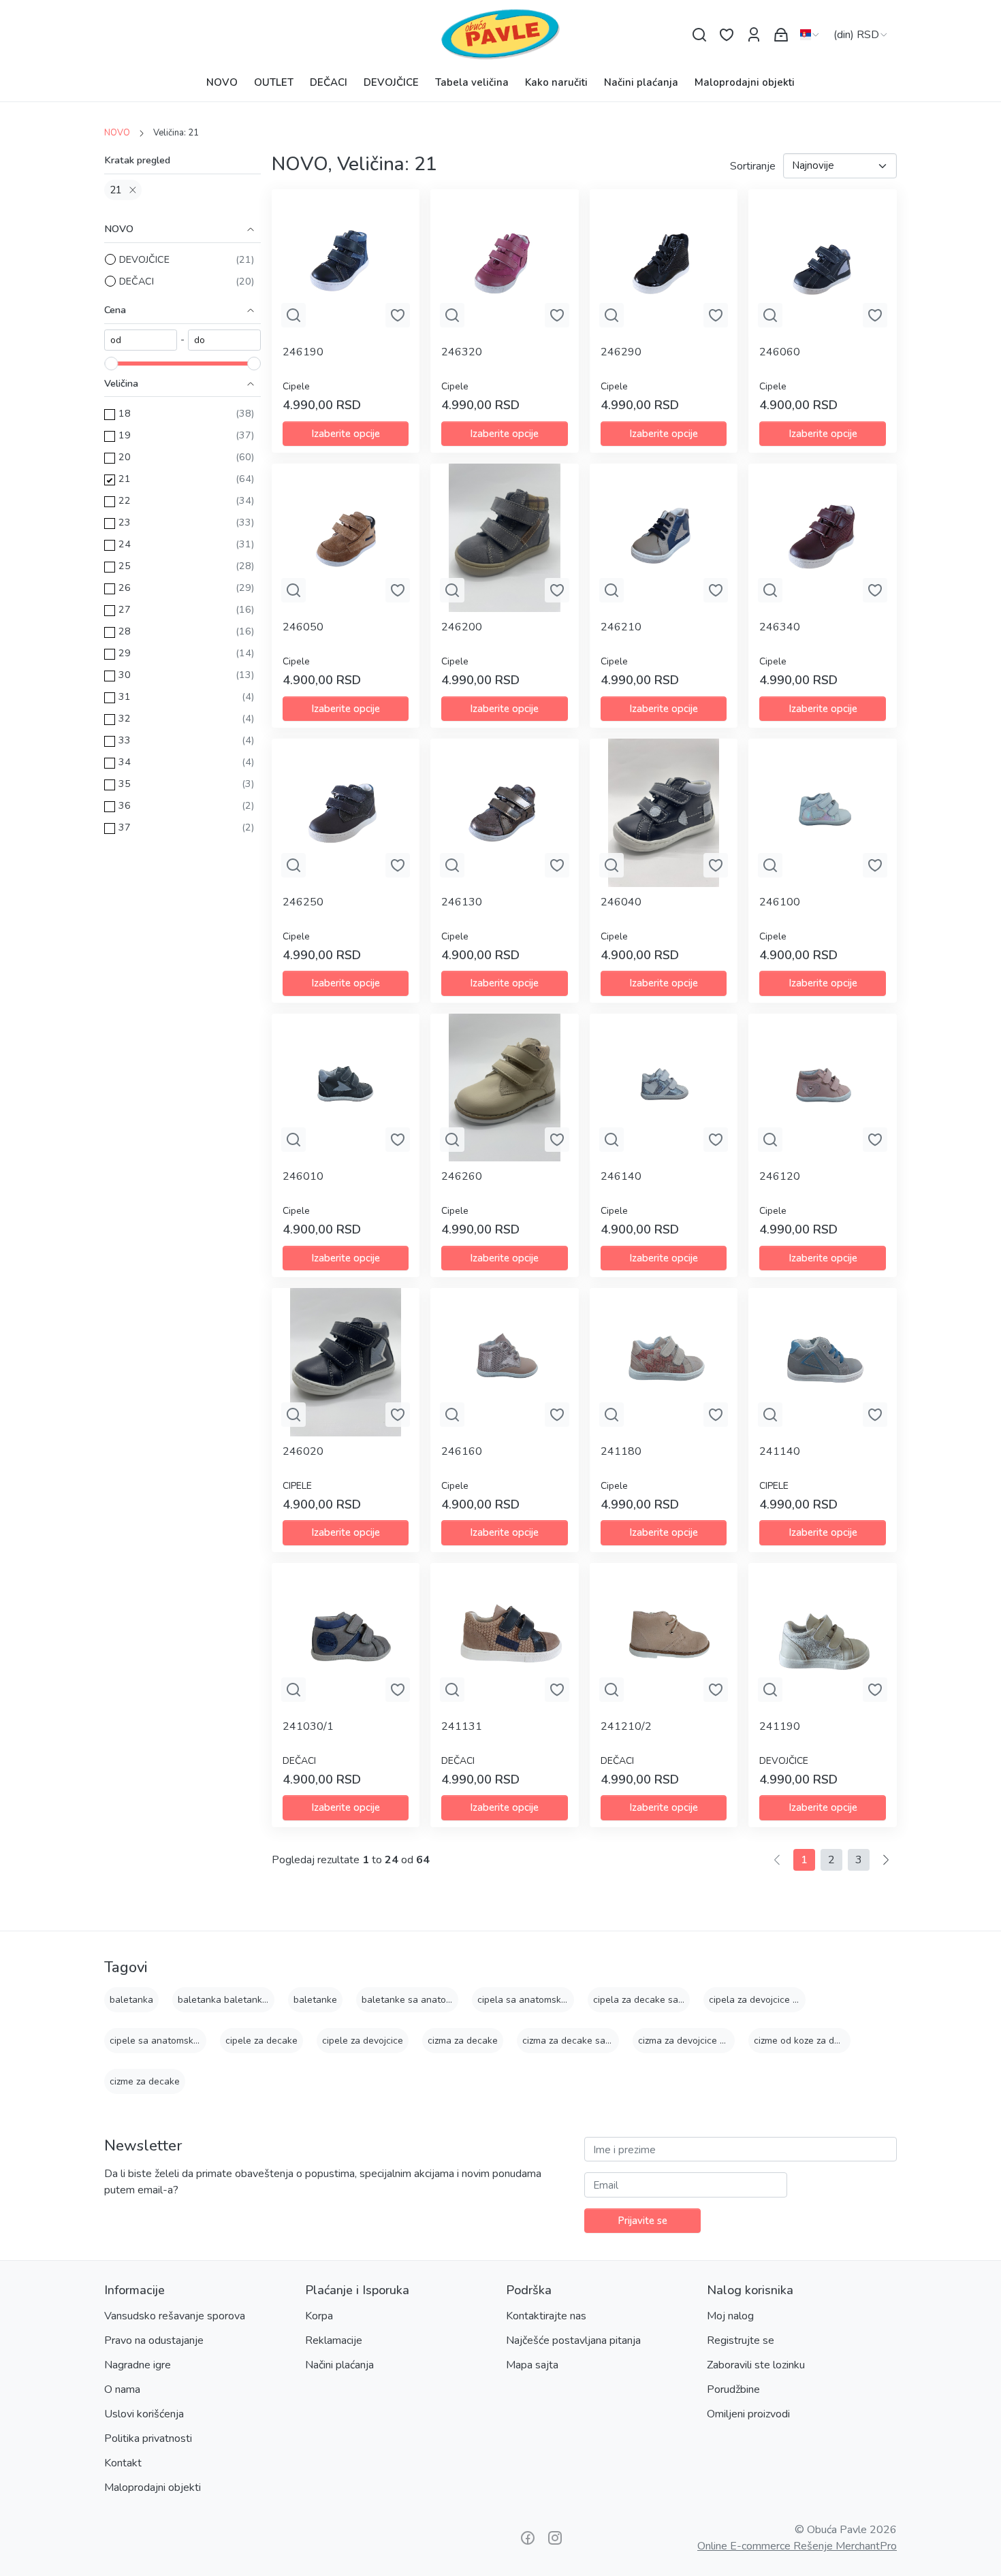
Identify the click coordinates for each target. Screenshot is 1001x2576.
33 (125, 740)
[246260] (505, 1088)
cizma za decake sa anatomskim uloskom (610, 2041)
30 (125, 675)
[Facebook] (528, 2538)
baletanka (131, 2000)
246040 (621, 902)
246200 (462, 627)
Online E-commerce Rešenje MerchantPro (797, 2546)
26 (125, 587)
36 (125, 805)
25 (125, 566)
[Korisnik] (754, 35)
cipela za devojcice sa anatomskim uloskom (803, 2000)
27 (125, 609)
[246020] (346, 1362)
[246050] (346, 538)
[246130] (505, 813)
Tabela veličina (472, 82)
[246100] (823, 813)
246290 (621, 352)
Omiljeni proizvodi (748, 2414)
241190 (780, 1726)
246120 (780, 1176)
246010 (303, 1176)
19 (125, 435)
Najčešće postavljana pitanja (573, 2340)
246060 (780, 352)
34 (125, 762)
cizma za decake (463, 2041)
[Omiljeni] (727, 35)
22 (125, 500)
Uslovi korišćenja (144, 2414)
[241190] (823, 1637)
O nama (122, 2389)
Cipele (296, 386)
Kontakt (123, 2463)
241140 (780, 1451)
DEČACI (329, 82)
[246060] (823, 263)
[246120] (823, 1088)
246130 (462, 902)
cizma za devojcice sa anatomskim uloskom (731, 2041)
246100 (780, 902)
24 (125, 544)
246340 (780, 627)
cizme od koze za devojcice (811, 2041)
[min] (141, 340)
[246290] (664, 263)
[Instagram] (555, 2538)
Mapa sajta (532, 2365)
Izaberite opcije (346, 434)
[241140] (823, 1362)
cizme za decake (145, 2081)
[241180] (664, 1362)
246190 (303, 352)
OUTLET (274, 82)
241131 (462, 1726)
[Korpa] (781, 35)
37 (125, 827)
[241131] (505, 1637)
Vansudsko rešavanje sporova (175, 2316)
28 (125, 631)
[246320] (505, 263)
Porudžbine (733, 2389)
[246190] (346, 263)
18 (125, 413)
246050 (303, 627)
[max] (224, 340)
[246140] (664, 1088)
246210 (621, 627)
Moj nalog (730, 2316)
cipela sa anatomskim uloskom (543, 2000)
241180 (621, 1451)
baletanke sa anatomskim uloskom (436, 2000)
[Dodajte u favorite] (398, 315)
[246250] (346, 813)
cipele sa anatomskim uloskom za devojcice (203, 2041)
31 (125, 696)
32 (125, 718)
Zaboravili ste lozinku (756, 2365)
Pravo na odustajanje (154, 2340)
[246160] (505, 1362)
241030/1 (308, 1726)
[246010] (346, 1088)
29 (125, 653)
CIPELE (297, 1486)
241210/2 (626, 1726)
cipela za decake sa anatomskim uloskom (682, 2000)
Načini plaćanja (641, 82)
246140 (621, 1176)
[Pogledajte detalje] (293, 315)
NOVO (222, 82)
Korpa (319, 2316)
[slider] (111, 364)
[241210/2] (664, 1637)
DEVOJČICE (391, 82)
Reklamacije (334, 2340)
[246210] (664, 538)
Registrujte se (741, 2340)
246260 (462, 1176)
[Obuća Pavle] (500, 35)
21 (116, 190)
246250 (303, 902)
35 (125, 784)
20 (125, 457)
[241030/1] (346, 1637)
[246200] (505, 538)
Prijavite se (642, 2221)
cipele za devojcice (363, 2041)
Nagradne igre (138, 2365)
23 (125, 522)
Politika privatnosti (148, 2438)
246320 (462, 352)
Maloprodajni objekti (745, 82)
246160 (462, 1451)
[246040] (664, 813)
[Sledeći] (886, 1860)
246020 (303, 1451)
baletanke (315, 2000)
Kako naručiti (556, 82)
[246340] (823, 538)
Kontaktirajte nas (546, 2316)
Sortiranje (753, 166)
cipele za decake (261, 2041)
